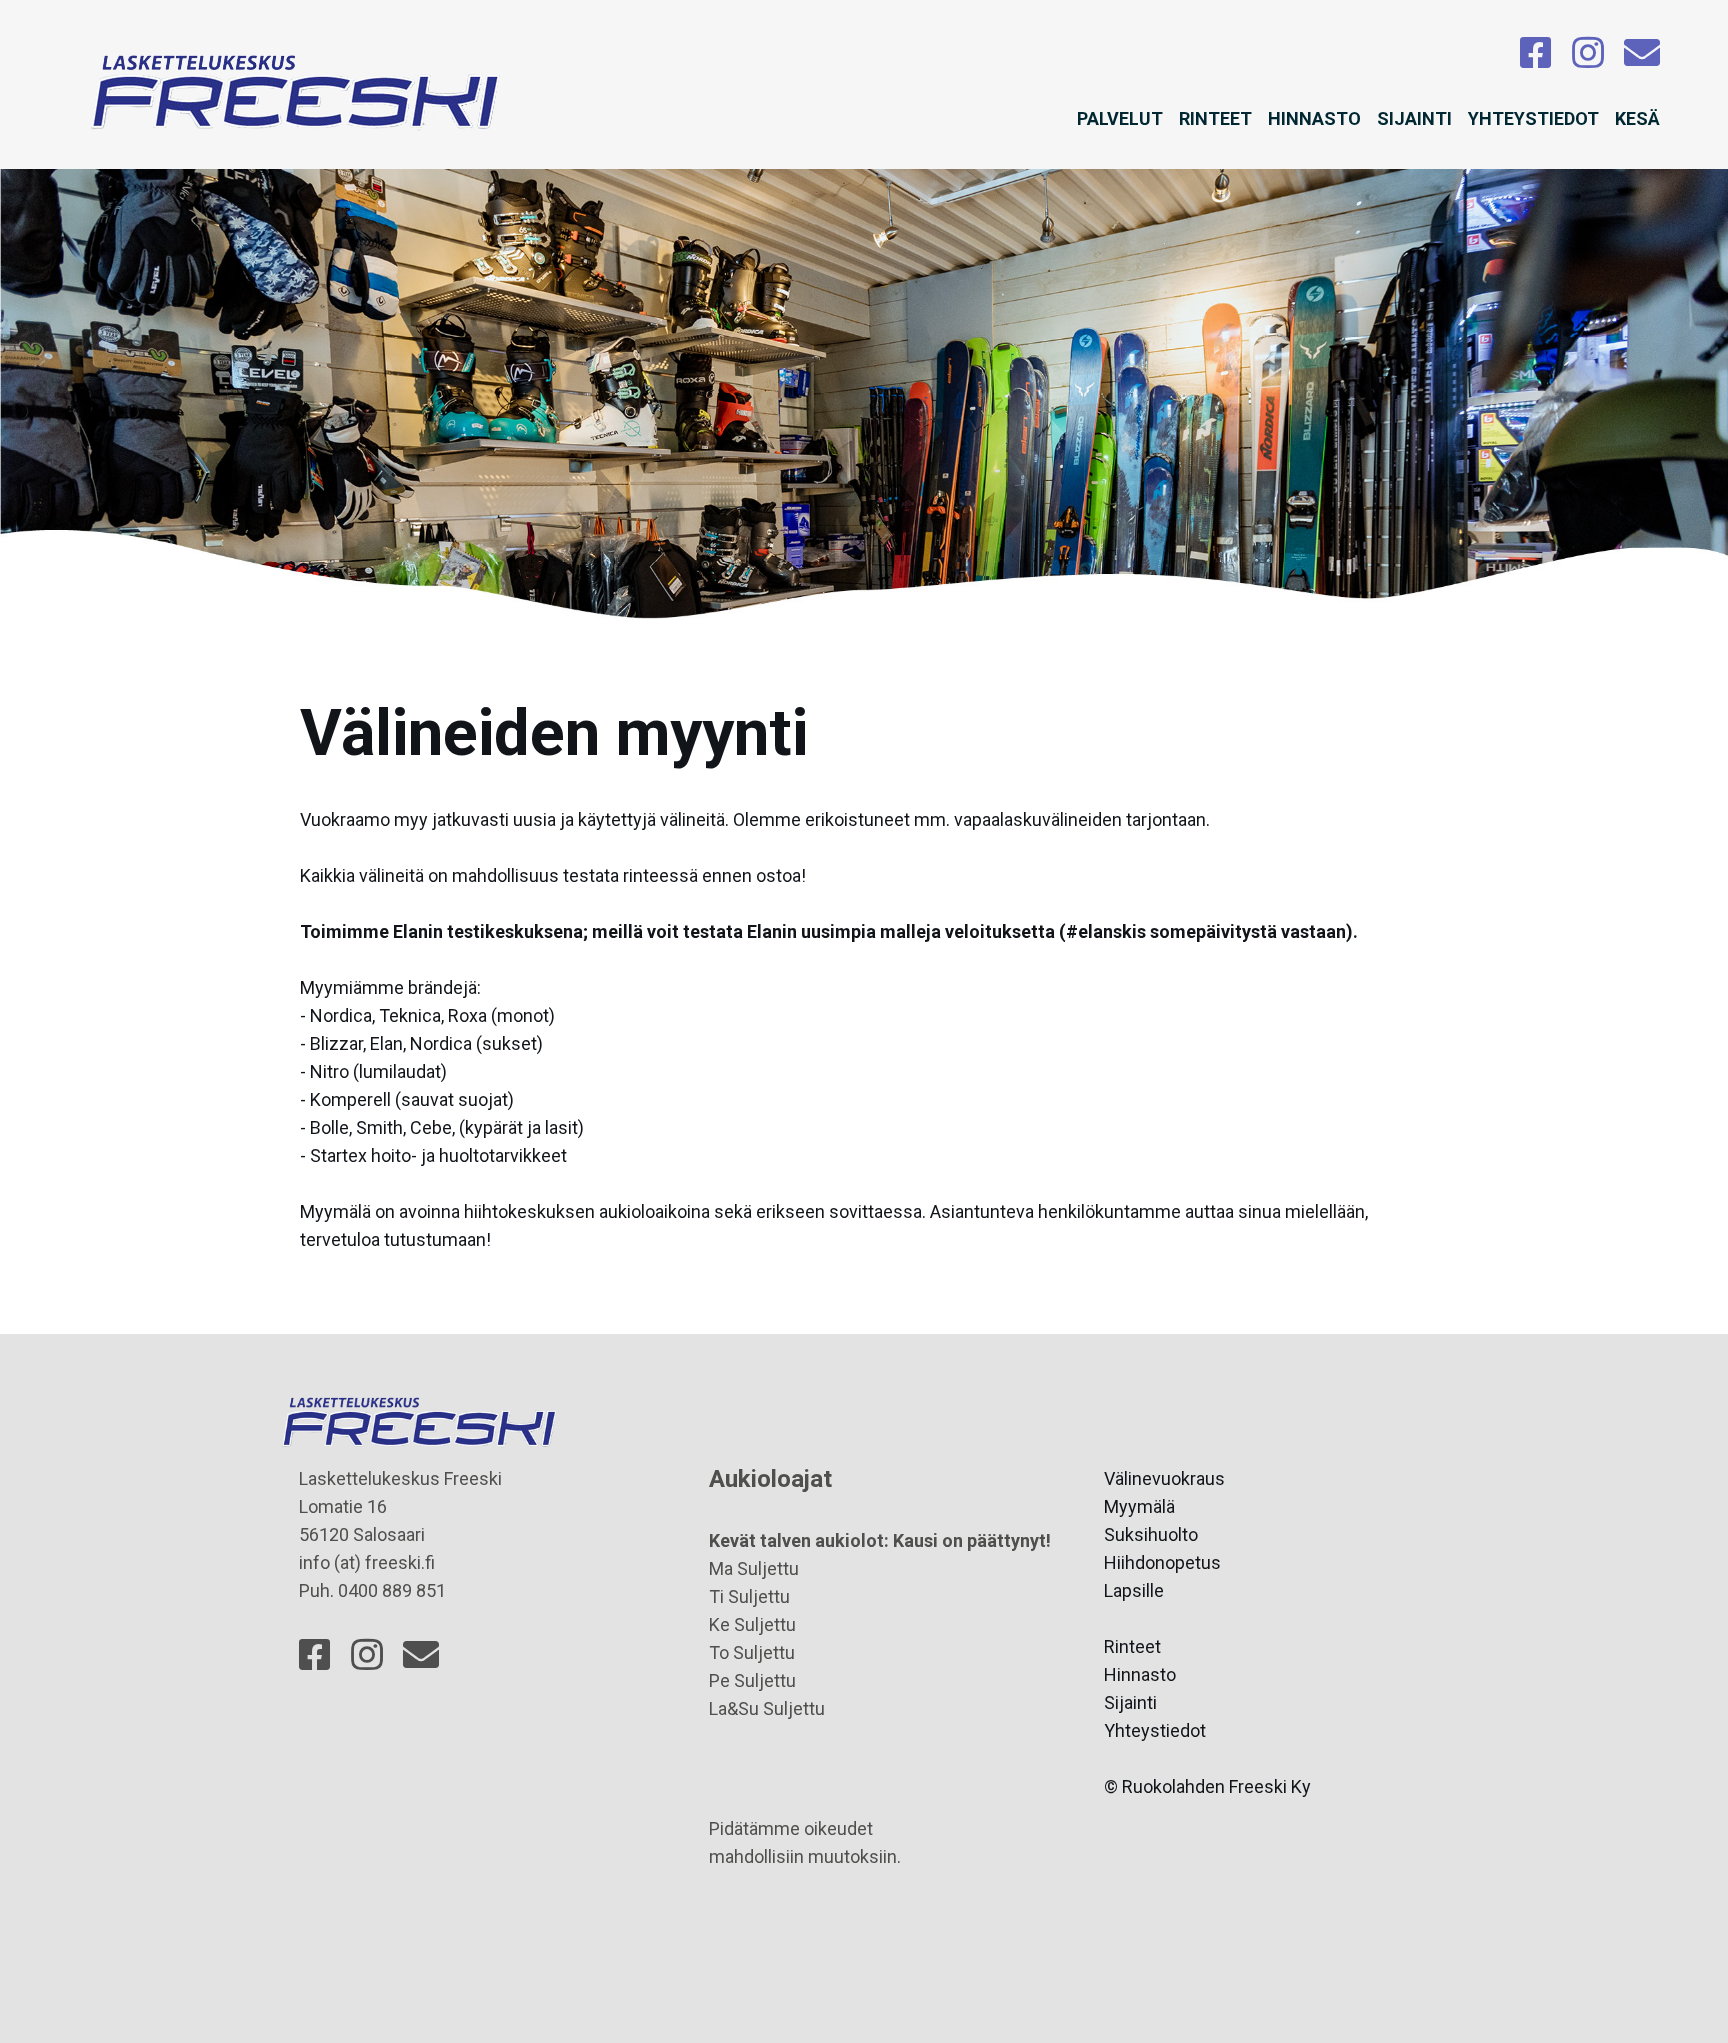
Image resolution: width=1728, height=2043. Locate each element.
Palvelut (1120, 118)
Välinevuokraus (1164, 1478)
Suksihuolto (1151, 1534)
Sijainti (1414, 118)
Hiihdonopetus (1162, 1562)
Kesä (1637, 118)
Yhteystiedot (1533, 118)
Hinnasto (1314, 118)
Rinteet (1215, 118)
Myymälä (1139, 1506)
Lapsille (1134, 1590)
